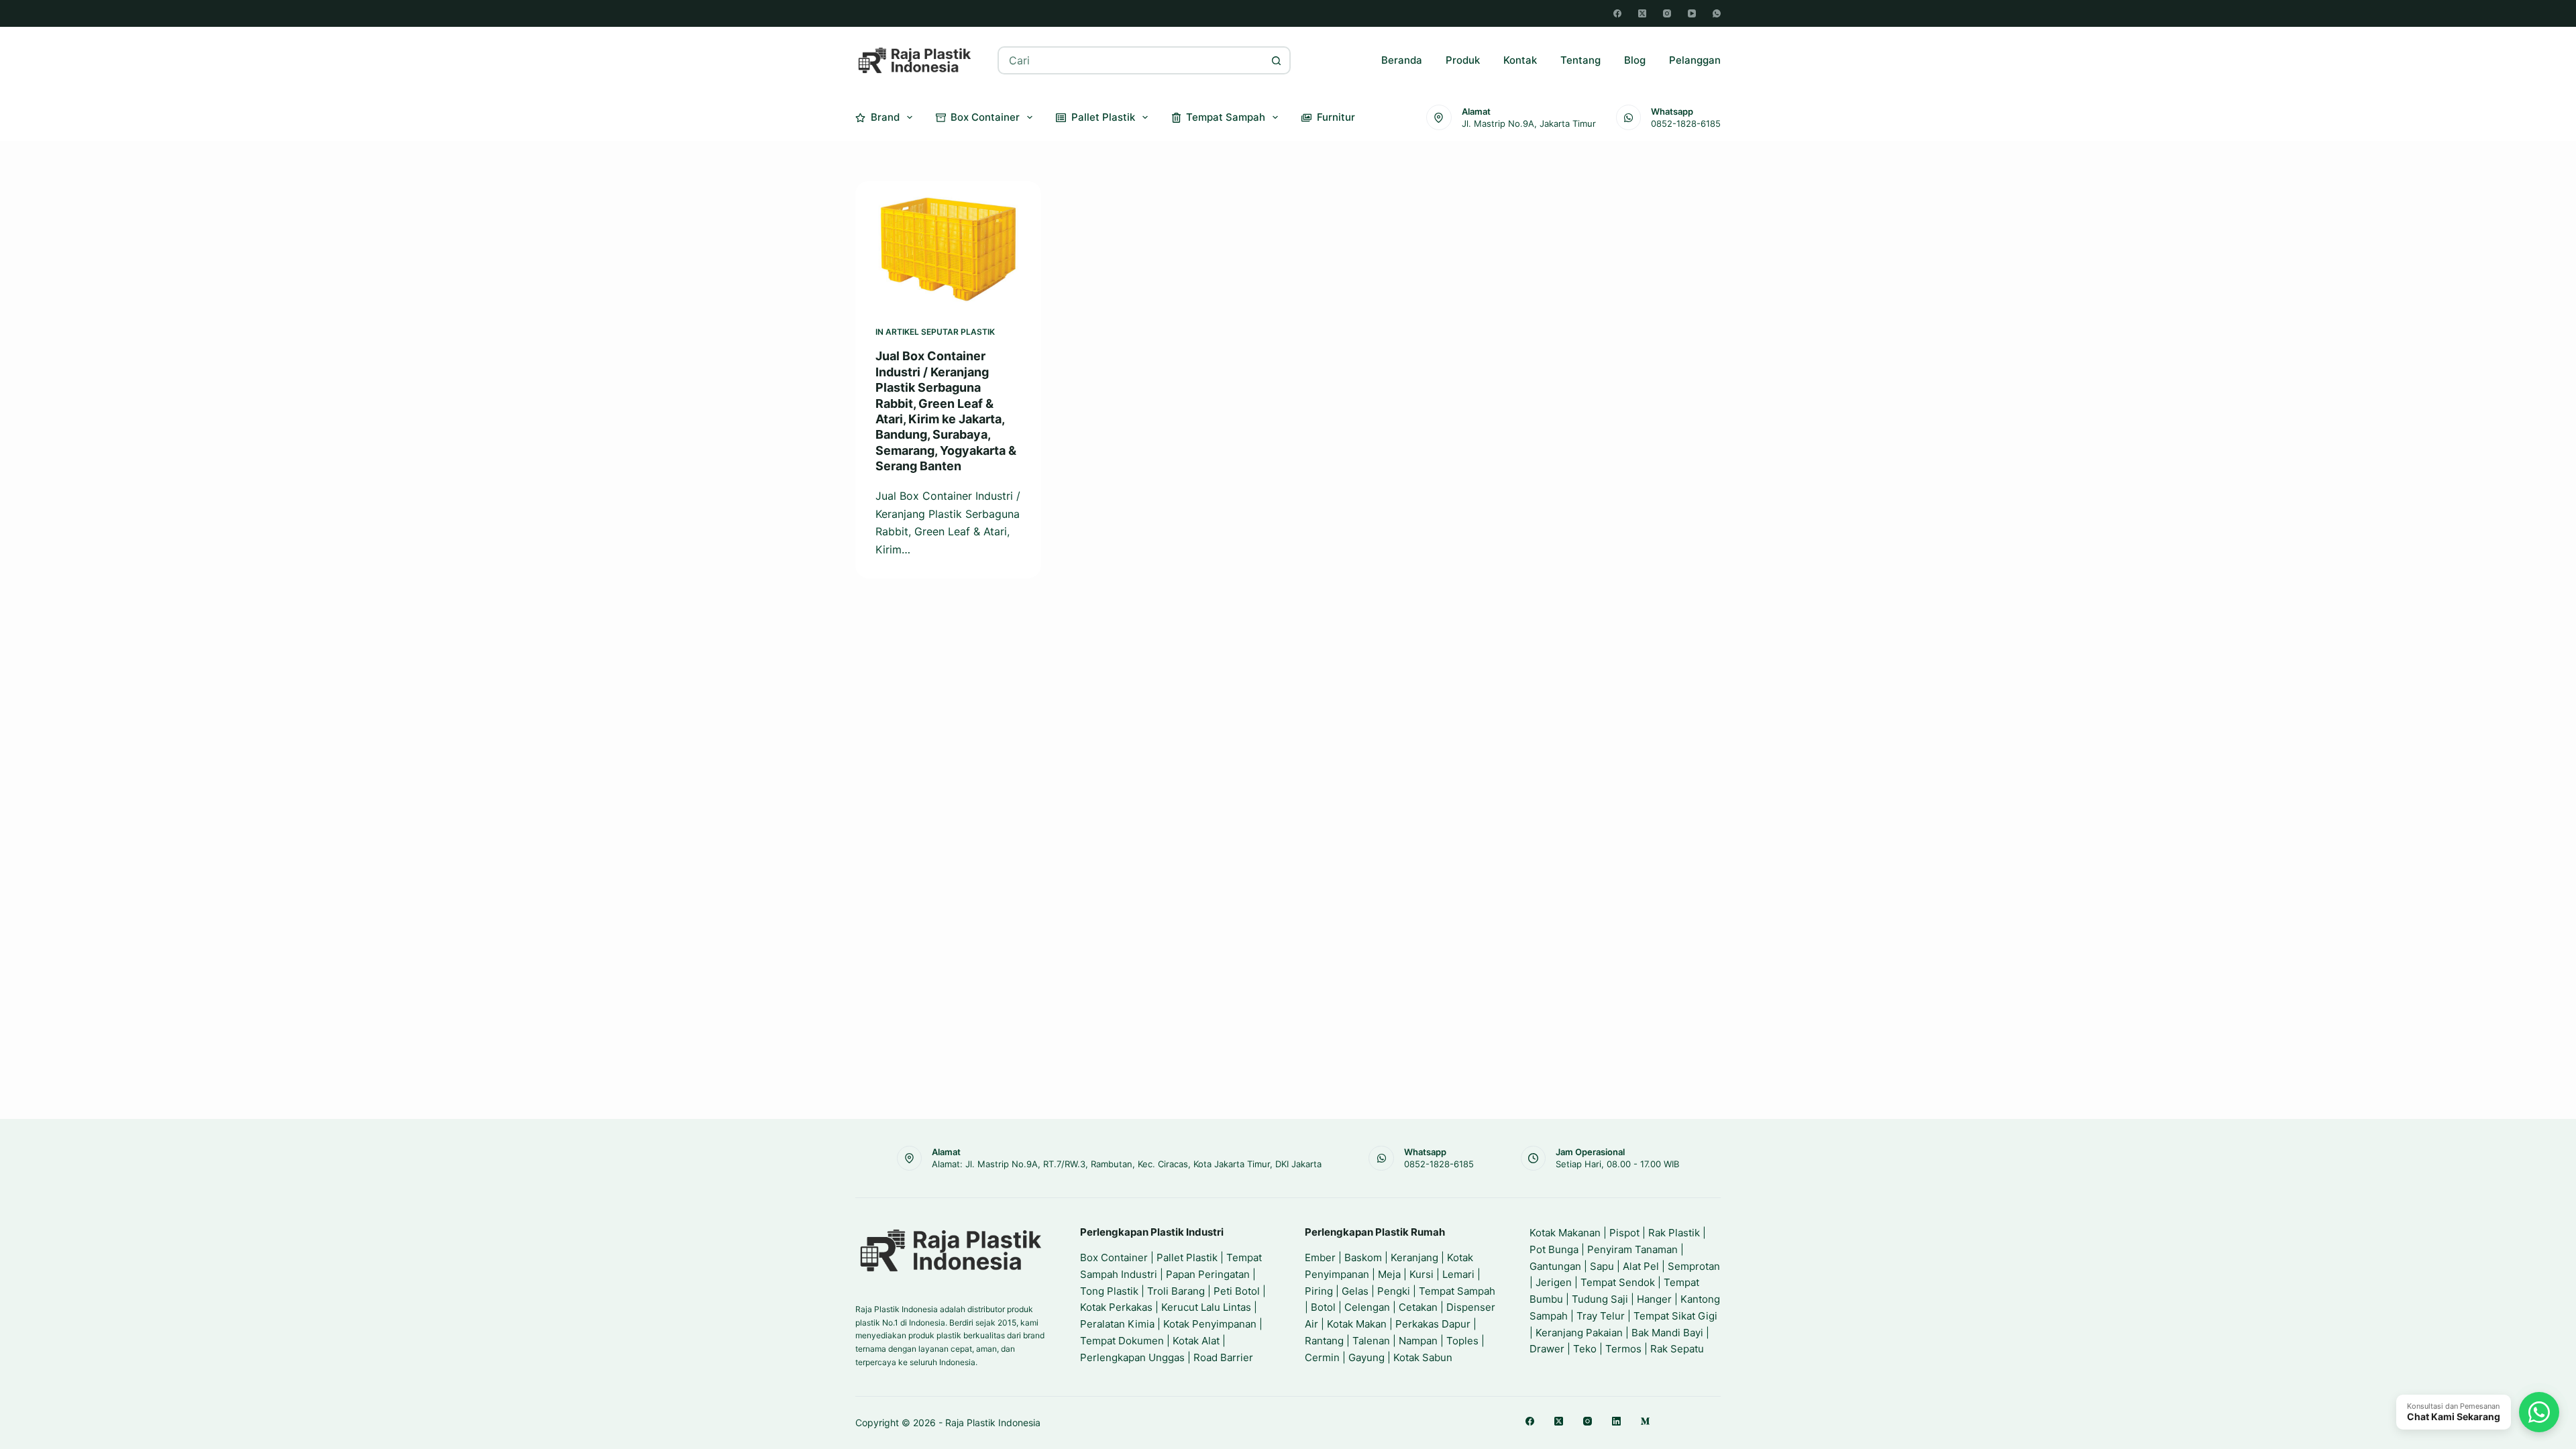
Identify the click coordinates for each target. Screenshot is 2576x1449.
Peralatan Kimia (1117, 1324)
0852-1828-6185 (1686, 123)
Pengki (1394, 1291)
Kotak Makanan (1565, 1233)
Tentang (1580, 60)
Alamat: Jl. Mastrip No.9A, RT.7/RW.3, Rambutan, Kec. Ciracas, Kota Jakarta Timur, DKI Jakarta (1127, 1164)
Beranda (1402, 60)
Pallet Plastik (1103, 117)
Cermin (1322, 1357)
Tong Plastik (1109, 1291)
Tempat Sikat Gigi (1675, 1316)
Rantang (1324, 1341)
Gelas (1355, 1291)
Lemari (1458, 1274)
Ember (1320, 1257)
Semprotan (1694, 1266)
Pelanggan (1695, 60)
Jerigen (1554, 1282)
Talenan (1371, 1341)
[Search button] (1277, 60)
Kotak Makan (1357, 1324)
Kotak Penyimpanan (1210, 1324)
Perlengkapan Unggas (1132, 1357)
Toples (1462, 1341)
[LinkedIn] (1616, 1421)
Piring (1319, 1291)
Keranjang (1414, 1257)
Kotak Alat (1196, 1341)
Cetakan (1418, 1307)
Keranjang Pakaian (1579, 1333)
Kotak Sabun (1423, 1357)
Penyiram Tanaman (1632, 1249)
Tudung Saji (1600, 1299)
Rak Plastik (1674, 1233)
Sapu (1602, 1266)
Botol (1323, 1307)
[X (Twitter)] (1642, 13)
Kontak (1520, 60)
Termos (1623, 1349)
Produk (1463, 60)
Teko (1585, 1349)
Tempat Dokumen (1122, 1341)
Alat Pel (1641, 1266)
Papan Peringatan (1208, 1274)
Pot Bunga (1554, 1249)
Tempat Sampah (1226, 117)
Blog (1635, 60)
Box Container (985, 117)
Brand (885, 117)
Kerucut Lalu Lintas (1206, 1307)
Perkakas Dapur (1433, 1324)
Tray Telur (1601, 1316)
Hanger (1654, 1299)
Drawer (1547, 1349)
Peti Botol (1237, 1291)
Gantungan (1555, 1266)
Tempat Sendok (1618, 1282)
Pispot (1624, 1233)
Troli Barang (1176, 1291)
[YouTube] (1692, 13)
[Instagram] (1667, 13)
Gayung (1366, 1357)
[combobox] (1131, 60)
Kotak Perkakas (1116, 1307)
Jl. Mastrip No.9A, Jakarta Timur (1529, 123)
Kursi (1421, 1274)
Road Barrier (1223, 1357)
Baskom (1363, 1257)
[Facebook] (1617, 13)
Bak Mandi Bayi (1667, 1333)
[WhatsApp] (1717, 13)
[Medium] (1645, 1421)
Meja (1389, 1274)
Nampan (1418, 1341)
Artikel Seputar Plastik (940, 332)
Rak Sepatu (1677, 1349)
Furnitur (1336, 117)
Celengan (1367, 1307)
